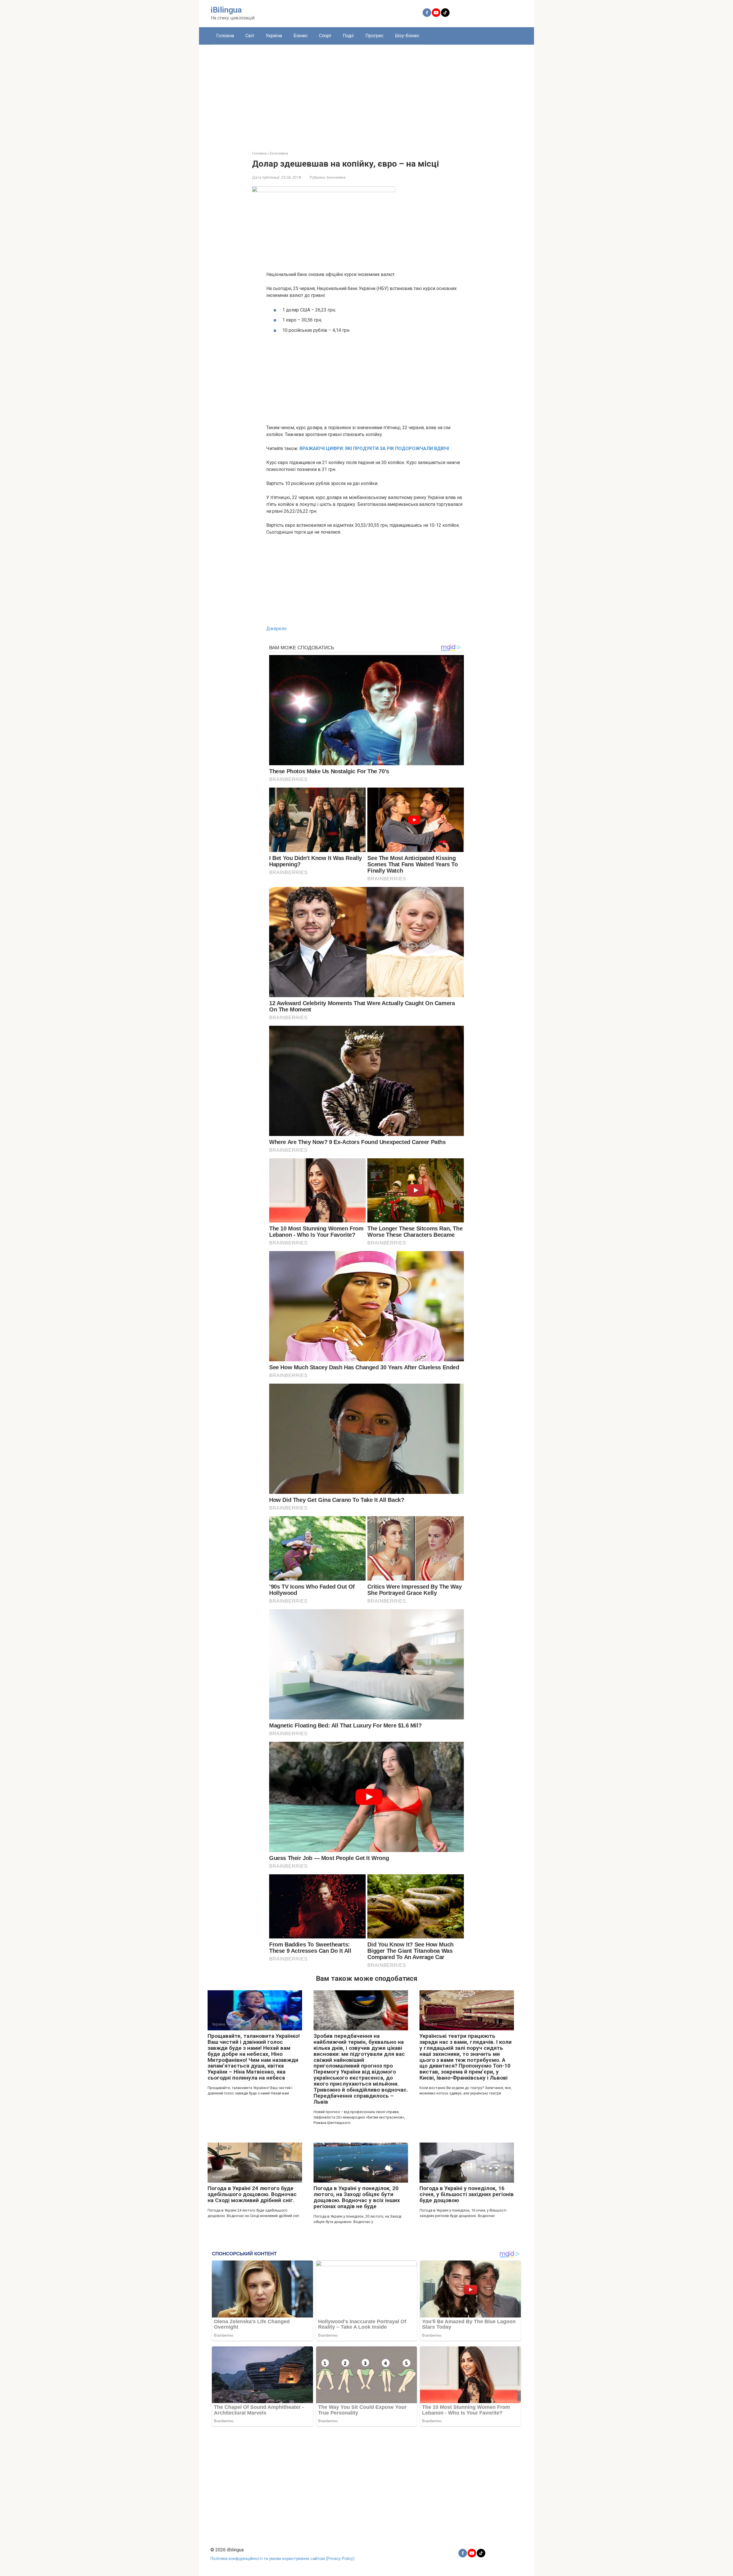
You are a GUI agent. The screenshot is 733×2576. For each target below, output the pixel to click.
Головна (225, 36)
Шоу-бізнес (407, 36)
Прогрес (374, 36)
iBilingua (226, 10)
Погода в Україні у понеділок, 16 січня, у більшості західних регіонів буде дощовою (467, 2194)
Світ (250, 36)
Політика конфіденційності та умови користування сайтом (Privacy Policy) (282, 2559)
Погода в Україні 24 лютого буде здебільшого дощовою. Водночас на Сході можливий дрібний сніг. (252, 2194)
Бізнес (301, 36)
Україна (274, 36)
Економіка (336, 177)
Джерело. (277, 629)
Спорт (325, 36)
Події (348, 36)
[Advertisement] (366, 93)
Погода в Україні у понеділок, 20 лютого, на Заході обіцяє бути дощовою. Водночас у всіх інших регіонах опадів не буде (357, 2197)
